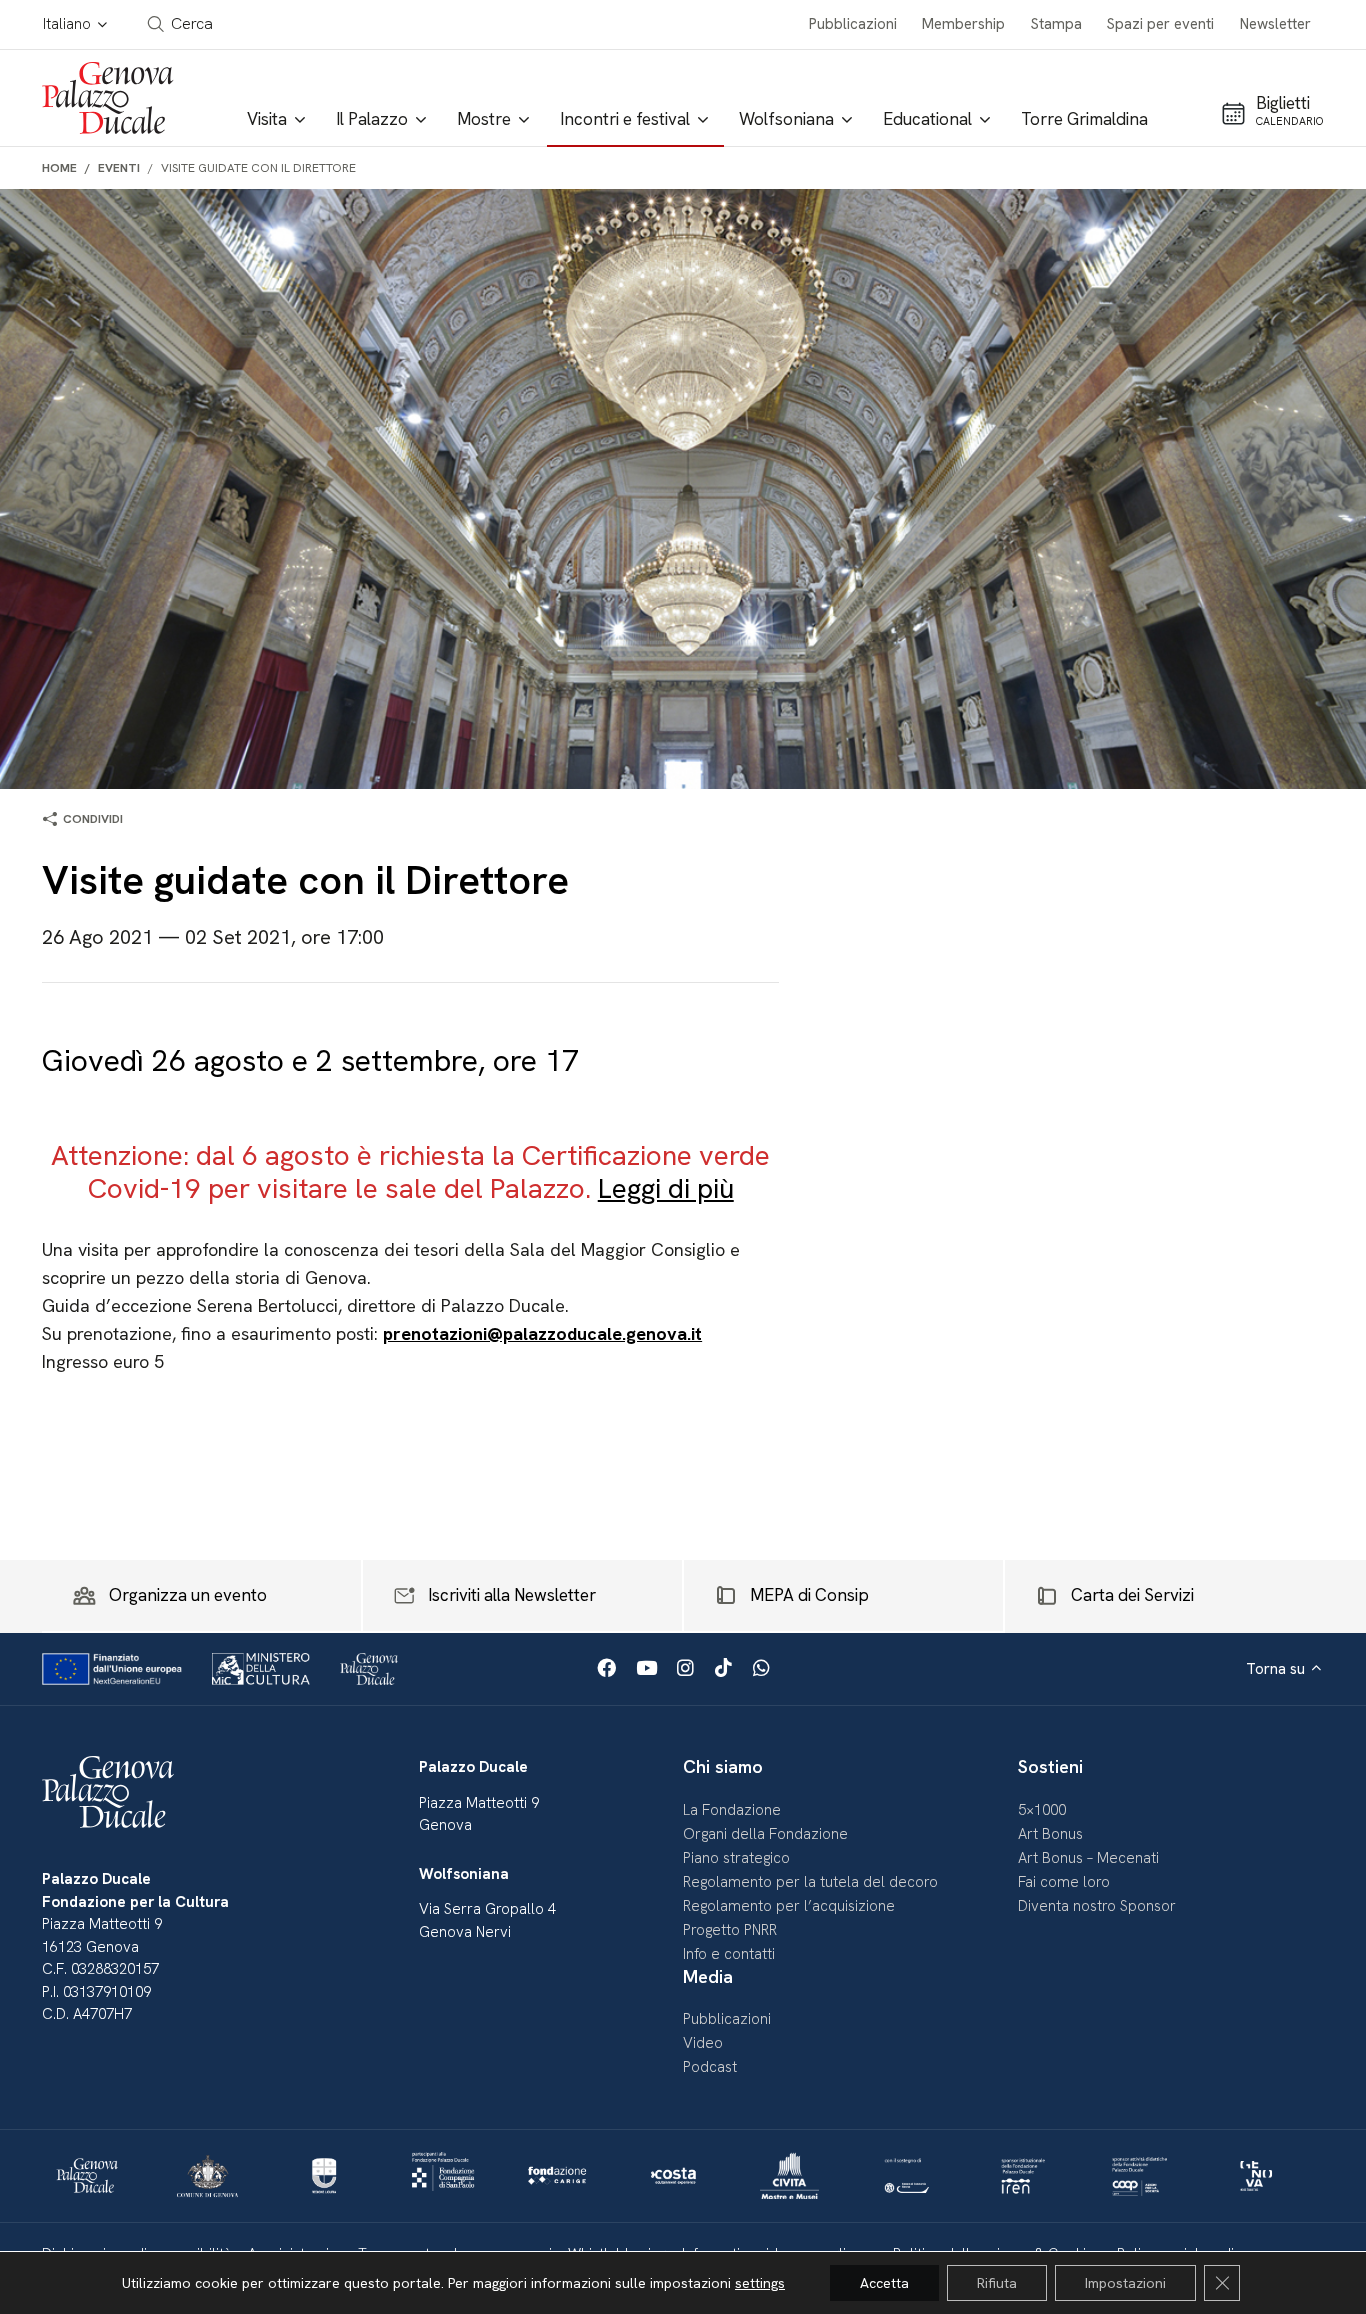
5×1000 (1042, 1810)
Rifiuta (997, 2283)
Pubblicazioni (853, 24)
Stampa (1056, 24)
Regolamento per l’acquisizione (789, 1906)
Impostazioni (1125, 2283)
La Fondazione (732, 1810)
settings (760, 2283)
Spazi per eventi (1160, 24)
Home (59, 168)
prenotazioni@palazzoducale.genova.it (542, 1333)
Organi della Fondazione (765, 1834)
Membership (963, 24)
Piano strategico (736, 1858)
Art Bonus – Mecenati (1088, 1858)
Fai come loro (1064, 1882)
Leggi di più (666, 1188)
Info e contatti (729, 1954)
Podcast (710, 2067)
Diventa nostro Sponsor (1097, 1906)
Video (703, 2043)
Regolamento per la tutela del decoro (810, 1882)
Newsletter (1275, 24)
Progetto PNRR (730, 1930)
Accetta (884, 2283)
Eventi (119, 168)
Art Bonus (1050, 1834)
